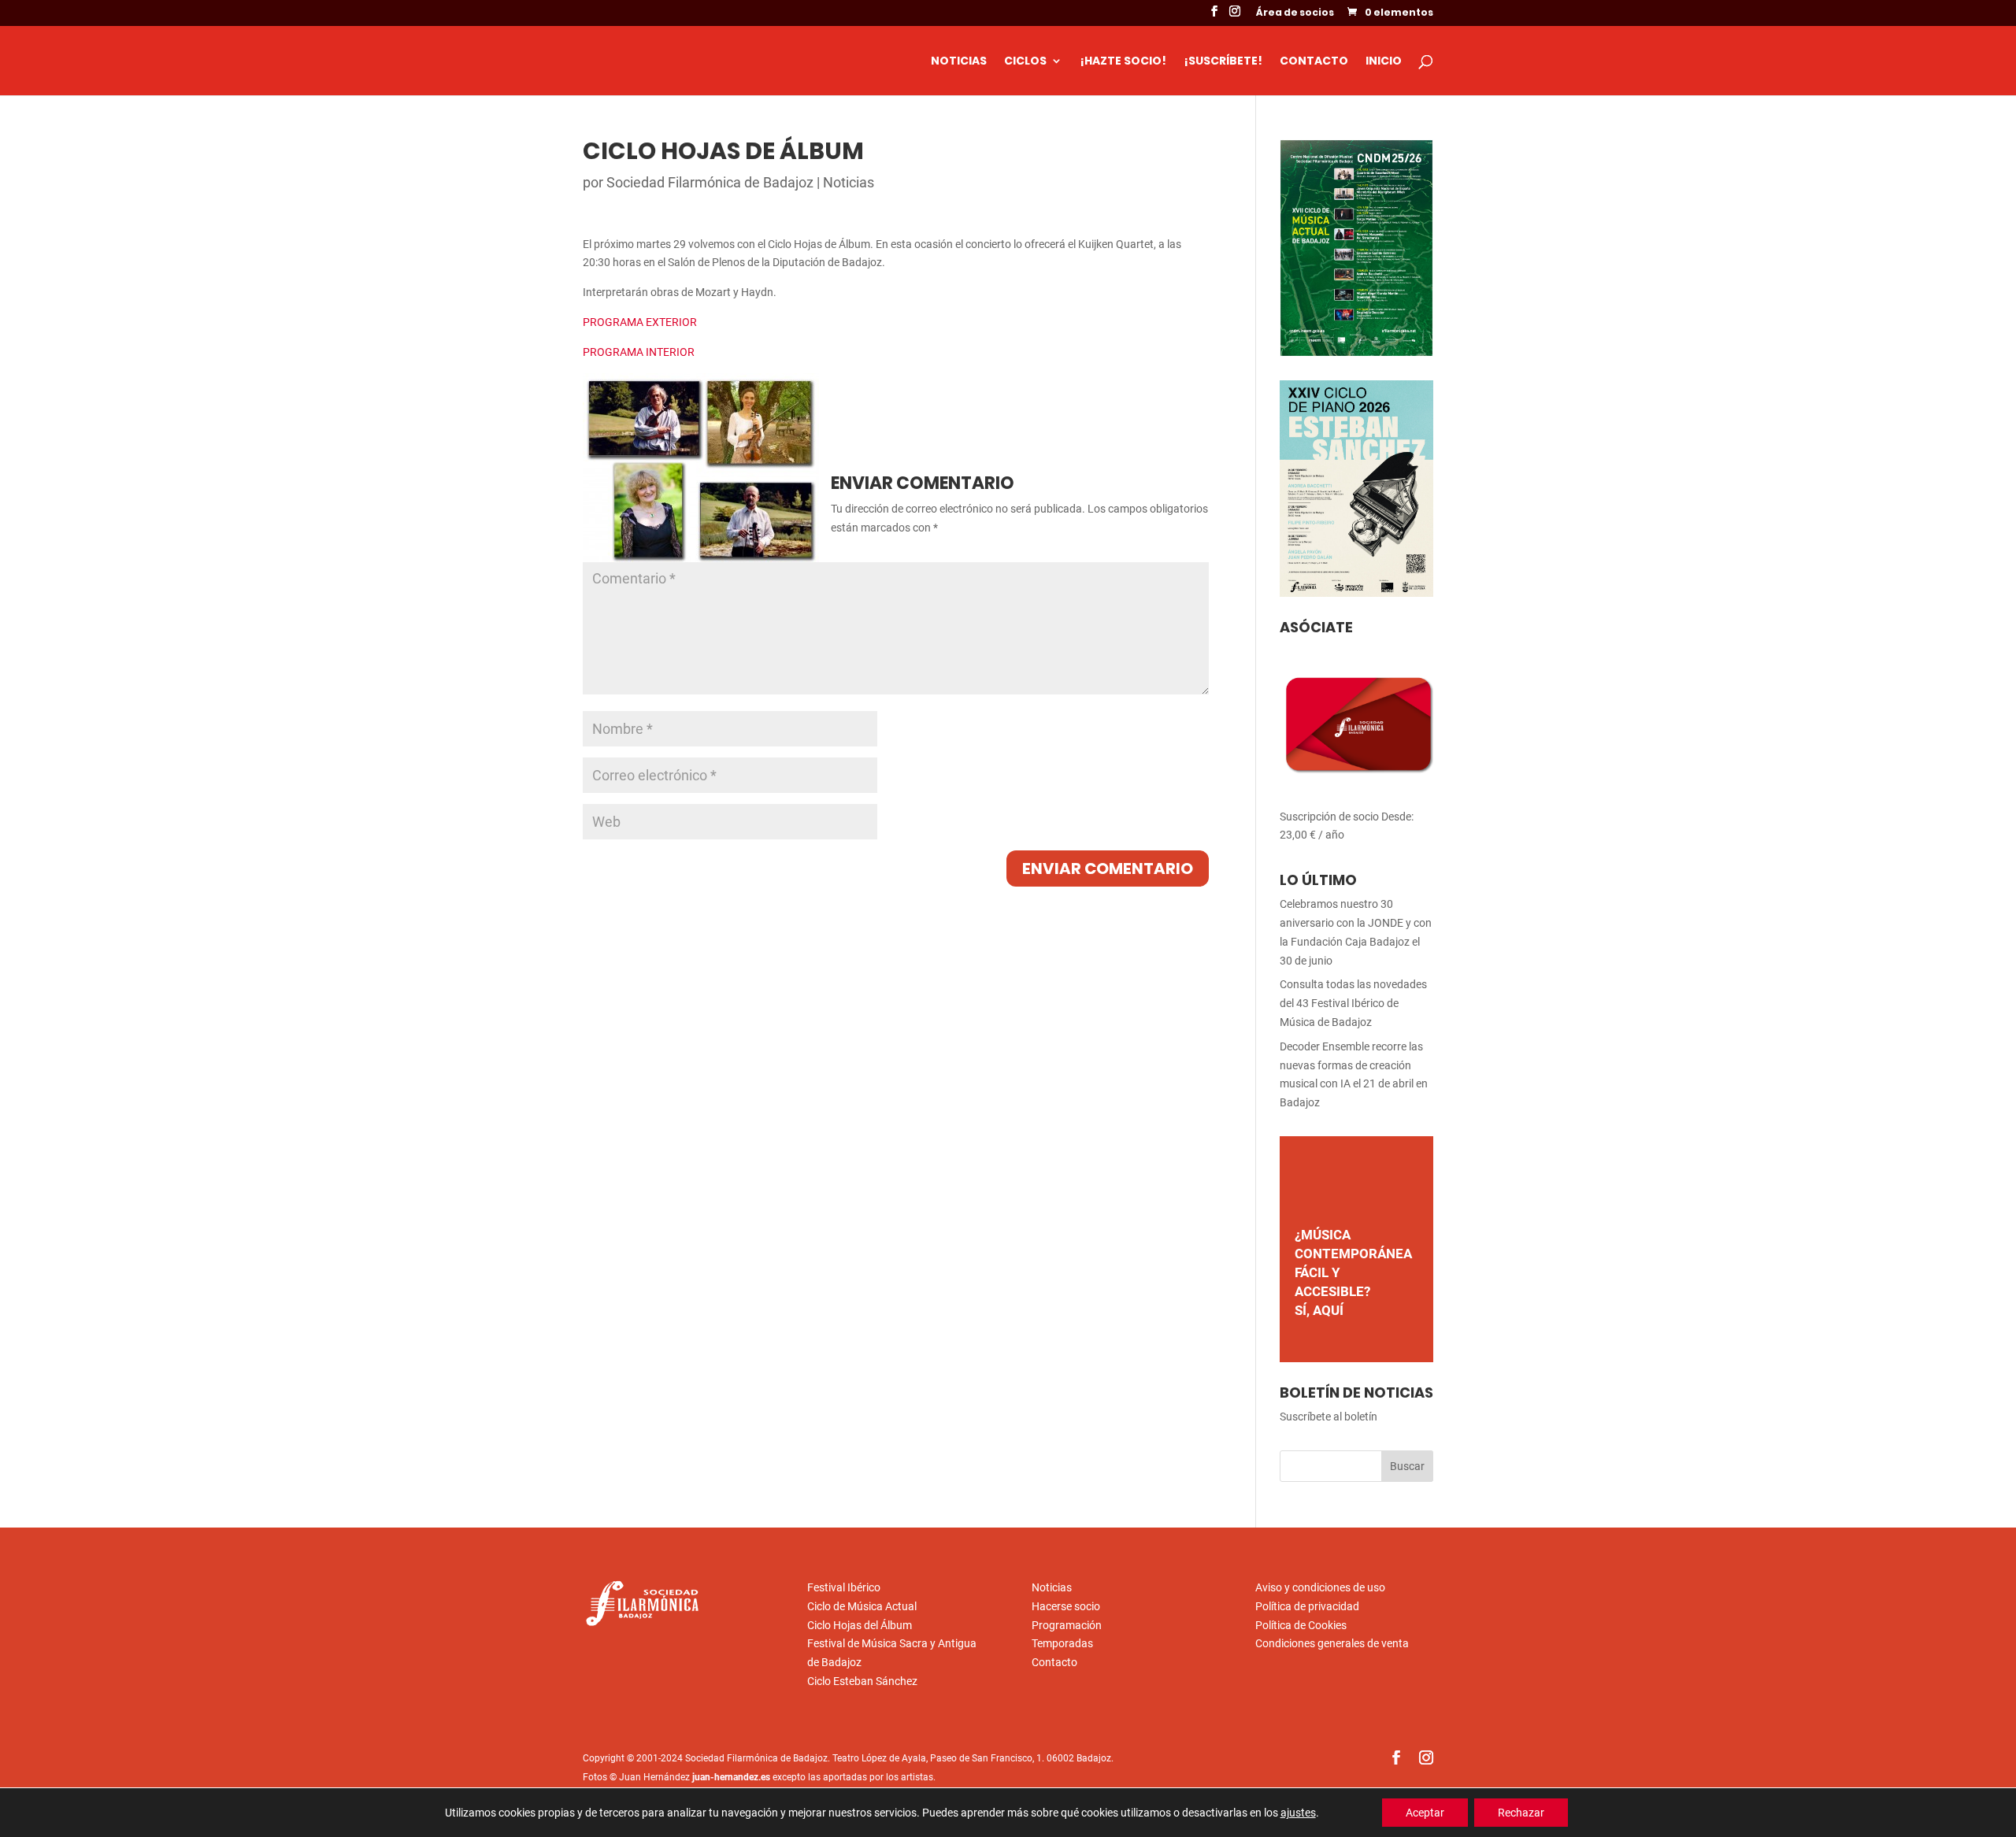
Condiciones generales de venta (1332, 1643)
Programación (1067, 1625)
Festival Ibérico (844, 1587)
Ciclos (1025, 62)
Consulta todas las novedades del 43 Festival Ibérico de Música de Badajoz (1353, 1003)
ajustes (1298, 1813)
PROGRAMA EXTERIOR (640, 322)
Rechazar (1521, 1813)
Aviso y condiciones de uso (1320, 1587)
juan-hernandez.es (731, 1777)
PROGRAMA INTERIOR (639, 352)
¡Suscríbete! (1223, 62)
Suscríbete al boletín (1329, 1417)
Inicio (1384, 62)
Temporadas (1062, 1643)
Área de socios (1295, 13)
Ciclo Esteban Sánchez (862, 1681)
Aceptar (1425, 1813)
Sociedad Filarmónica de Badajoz (710, 182)
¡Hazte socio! (1123, 62)
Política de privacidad (1307, 1606)
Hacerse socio (1066, 1606)
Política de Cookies (1301, 1625)
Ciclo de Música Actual (862, 1606)
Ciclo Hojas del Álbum (860, 1625)
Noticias (959, 62)
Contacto (1314, 62)
